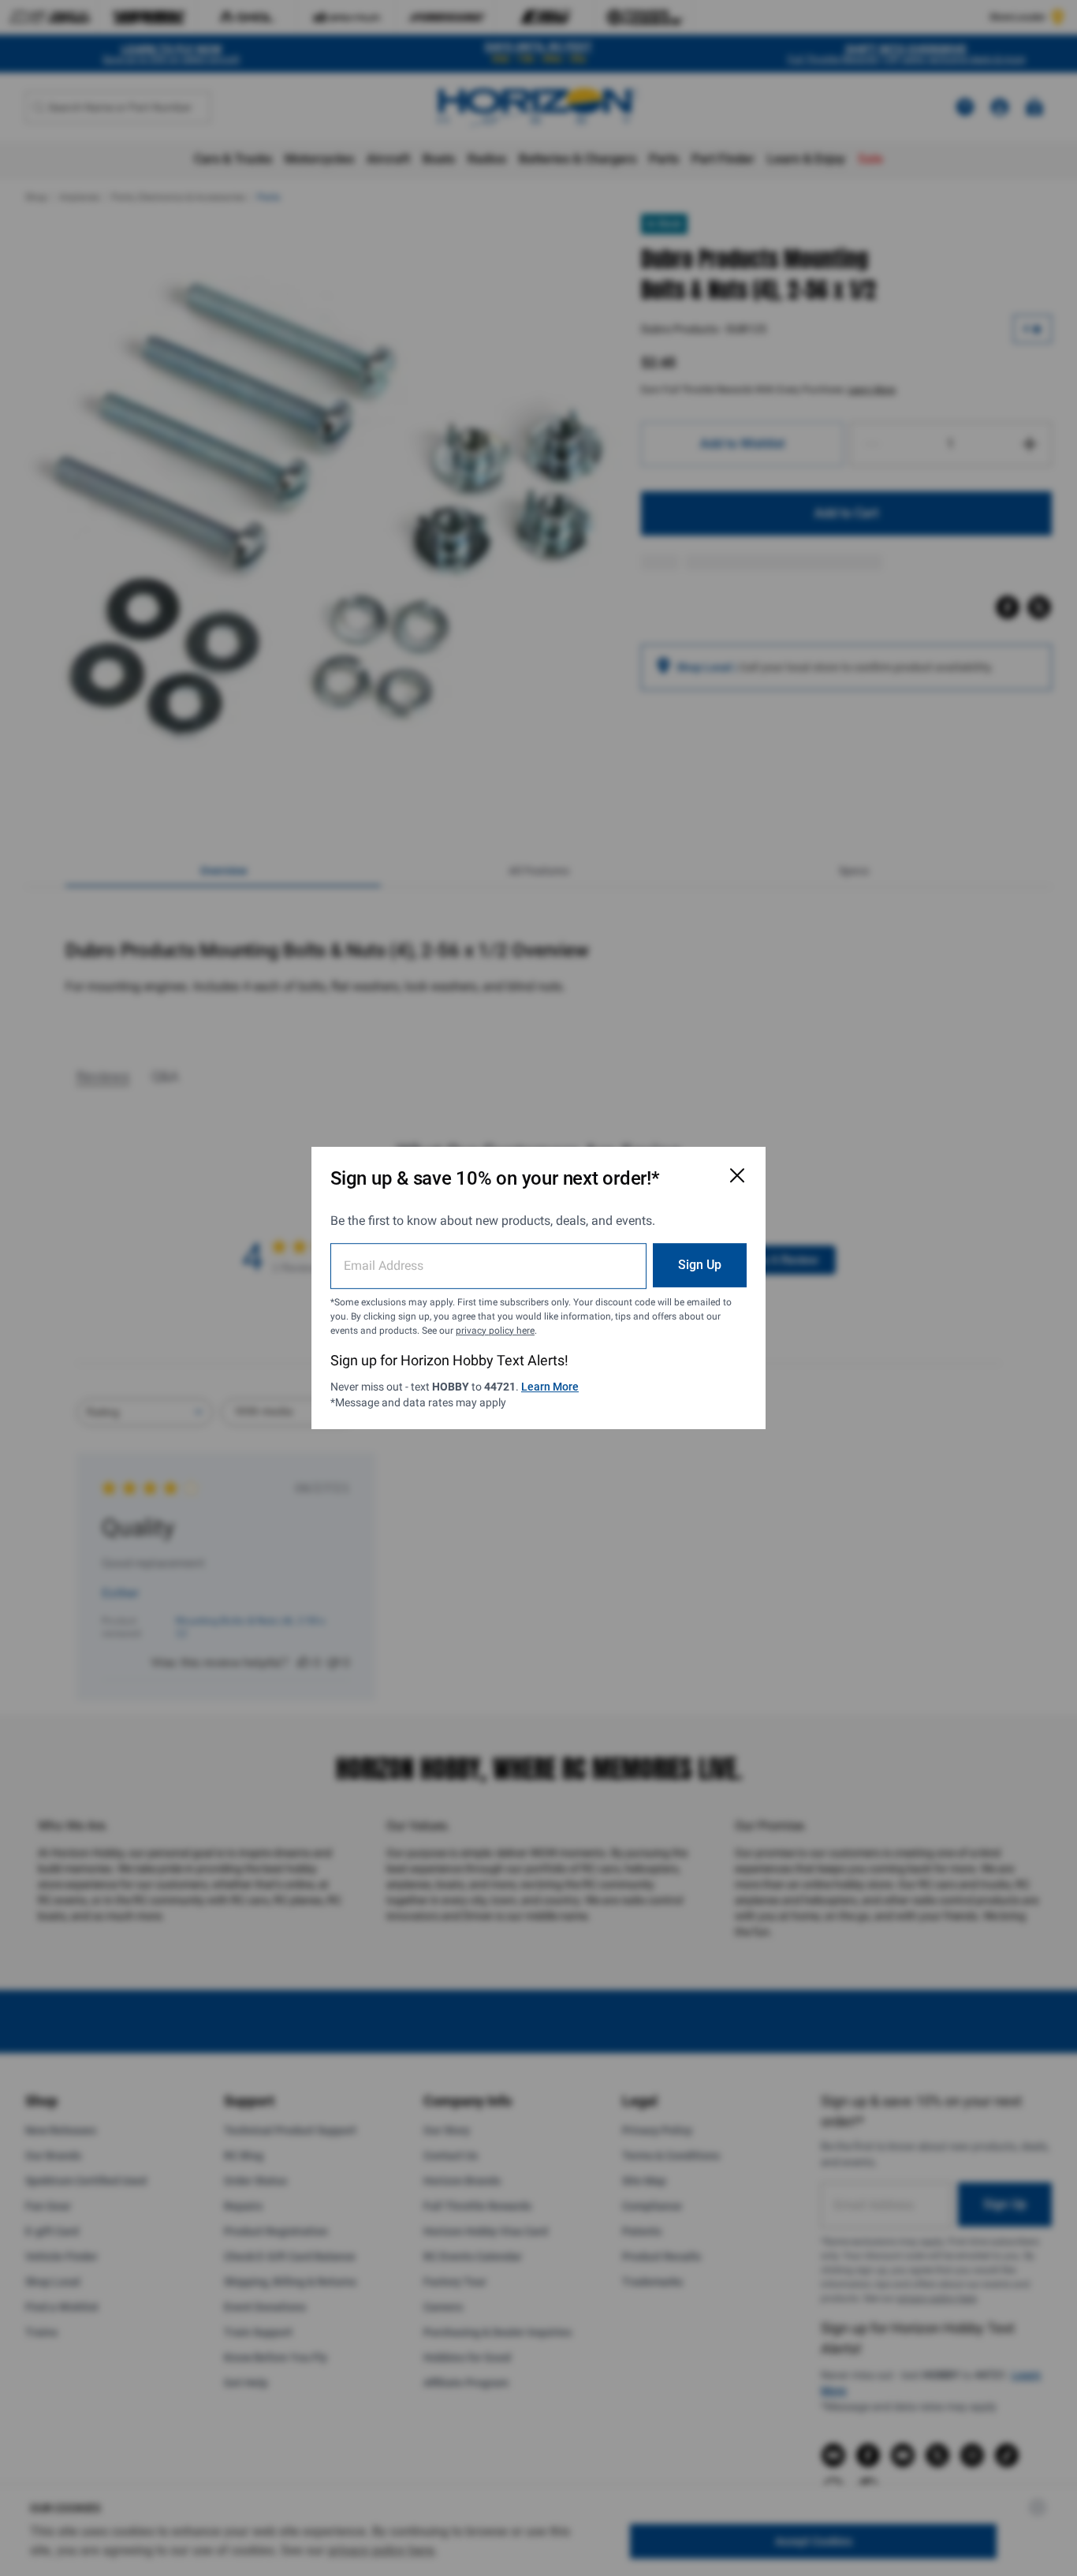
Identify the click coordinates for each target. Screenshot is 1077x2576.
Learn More (550, 1387)
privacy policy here (495, 1331)
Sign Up (700, 1265)
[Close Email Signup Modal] (737, 1175)
